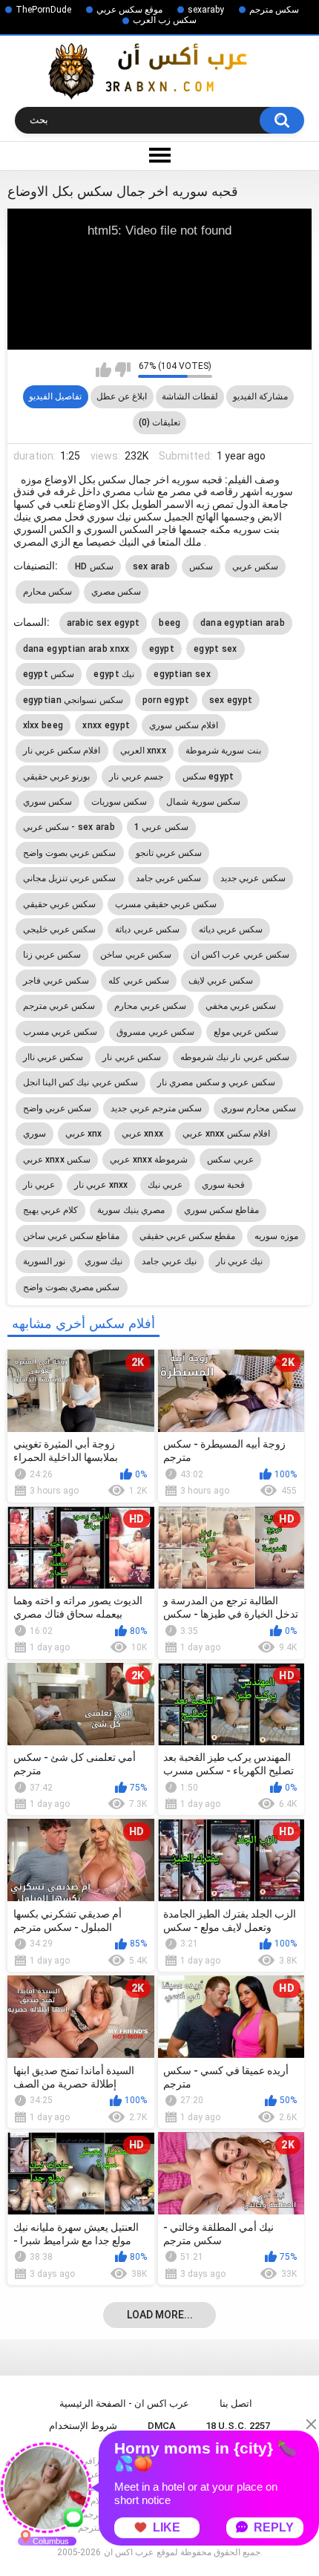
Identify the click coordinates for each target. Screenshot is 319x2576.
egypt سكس (49, 674)
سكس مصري (116, 592)
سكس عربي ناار (53, 1057)
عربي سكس (230, 1160)
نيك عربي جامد (169, 1261)
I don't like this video (123, 370)
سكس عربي (255, 566)
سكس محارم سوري (259, 1108)
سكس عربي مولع (246, 1032)
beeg (170, 623)
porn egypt (166, 700)
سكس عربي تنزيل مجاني (70, 878)
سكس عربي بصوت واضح (70, 853)
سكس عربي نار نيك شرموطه (235, 1057)
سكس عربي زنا (52, 955)
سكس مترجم (274, 10)
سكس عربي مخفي (241, 1006)
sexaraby (206, 10)
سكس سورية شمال (203, 802)
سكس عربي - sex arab (69, 827)
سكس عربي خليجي (60, 929)
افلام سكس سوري (184, 725)
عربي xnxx (143, 1134)
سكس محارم (47, 592)
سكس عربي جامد (169, 878)
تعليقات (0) (159, 422)
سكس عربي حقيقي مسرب (166, 904)
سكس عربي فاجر (56, 981)
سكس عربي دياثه (231, 929)
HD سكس (94, 566)
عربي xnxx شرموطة (149, 1160)
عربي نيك (165, 1185)
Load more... (160, 2315)
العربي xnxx (144, 751)
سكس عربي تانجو (169, 853)
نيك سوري (103, 1261)
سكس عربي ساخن (136, 955)
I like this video (103, 370)
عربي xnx (84, 1134)
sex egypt (231, 700)
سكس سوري (47, 802)
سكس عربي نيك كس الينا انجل (81, 1082)
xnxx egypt (106, 725)
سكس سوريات (119, 802)
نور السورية (44, 1261)
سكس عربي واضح (57, 1108)
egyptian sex (182, 674)
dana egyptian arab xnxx (76, 649)
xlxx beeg (43, 725)
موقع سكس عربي (129, 10)
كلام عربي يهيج (51, 1210)
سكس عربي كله (139, 981)
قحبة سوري (223, 1185)
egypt (162, 649)
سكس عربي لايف (221, 981)
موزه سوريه (276, 1236)
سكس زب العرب (165, 20)
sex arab (151, 566)
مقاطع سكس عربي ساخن (72, 1236)
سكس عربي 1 (161, 827)
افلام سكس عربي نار (62, 751)
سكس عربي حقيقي (60, 904)
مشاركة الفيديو (260, 396)
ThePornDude (43, 10)
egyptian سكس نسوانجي (73, 700)
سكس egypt (208, 777)
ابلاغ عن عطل (122, 396)
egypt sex (216, 649)
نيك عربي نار (240, 1261)
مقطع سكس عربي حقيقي (188, 1236)
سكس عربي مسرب (60, 1032)
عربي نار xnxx (101, 1185)
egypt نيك (114, 674)
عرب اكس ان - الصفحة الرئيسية (124, 2403)
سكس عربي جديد (253, 878)
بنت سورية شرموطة (223, 751)
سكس (201, 566)
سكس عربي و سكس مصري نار (216, 1082)
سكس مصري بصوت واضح (72, 1287)
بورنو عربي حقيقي (57, 777)
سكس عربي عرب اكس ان (240, 955)
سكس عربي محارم (150, 1006)
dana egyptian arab (243, 623)
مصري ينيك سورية (131, 1210)
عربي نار (39, 1185)
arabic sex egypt (103, 623)
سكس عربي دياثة (147, 929)
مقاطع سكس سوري (222, 1210)
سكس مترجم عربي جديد (156, 1108)
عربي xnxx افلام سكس (226, 1134)
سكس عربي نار (132, 1057)
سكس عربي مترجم (59, 1006)
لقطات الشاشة (190, 396)
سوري (34, 1134)
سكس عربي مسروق (155, 1032)
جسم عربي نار (136, 777)
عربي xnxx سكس (57, 1160)
